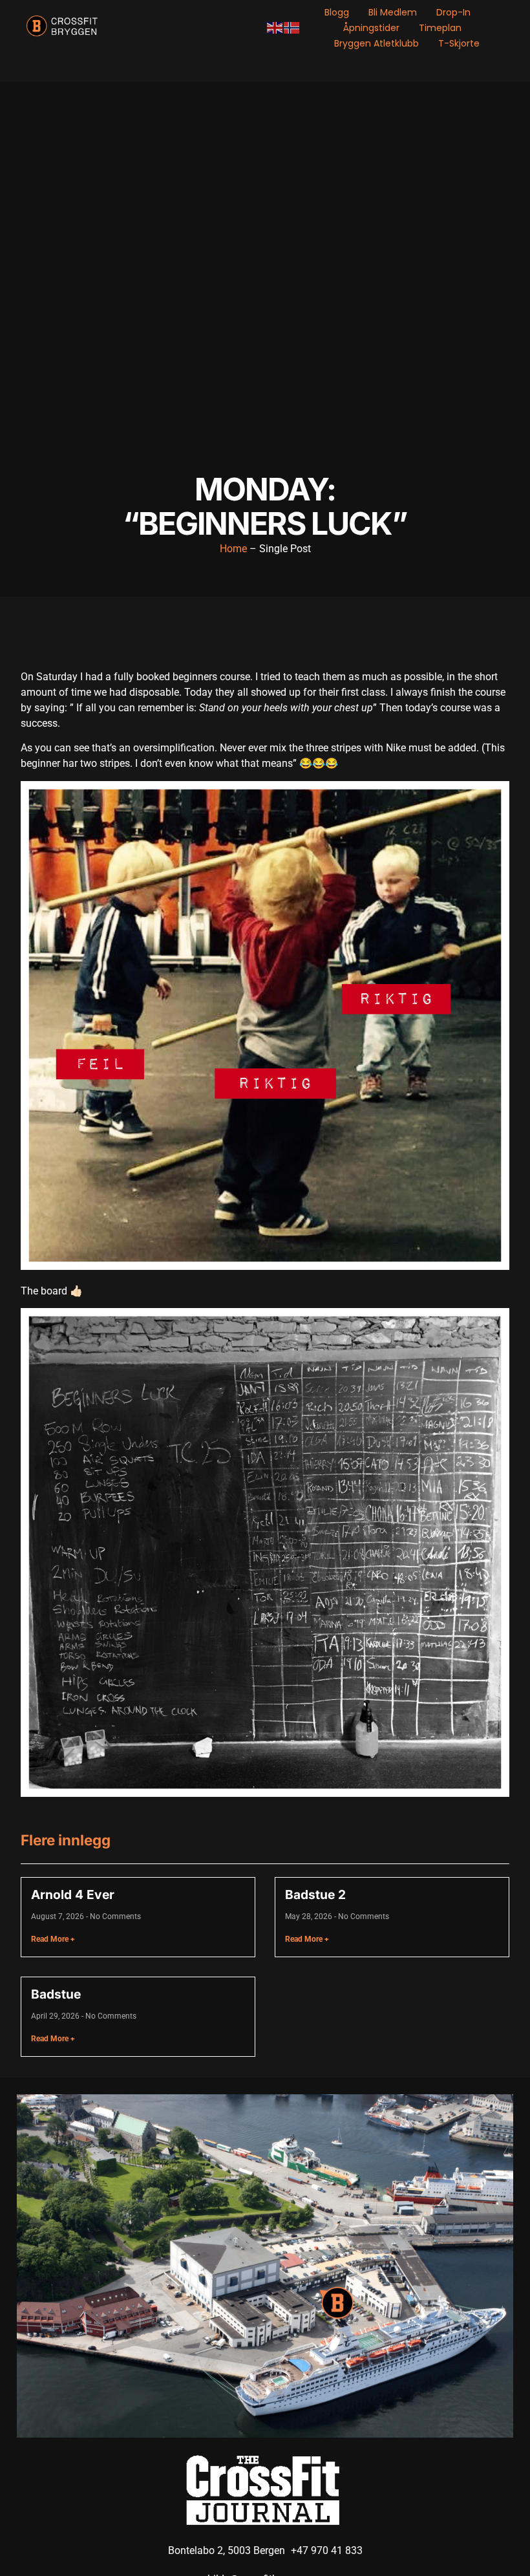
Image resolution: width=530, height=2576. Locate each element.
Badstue (56, 1994)
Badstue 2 (315, 1894)
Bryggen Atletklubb (376, 43)
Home (233, 549)
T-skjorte (459, 43)
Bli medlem (393, 12)
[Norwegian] (292, 27)
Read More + (53, 1939)
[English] (275, 27)
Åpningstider (371, 28)
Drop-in (453, 12)
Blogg (337, 12)
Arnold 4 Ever (73, 1894)
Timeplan (440, 28)
